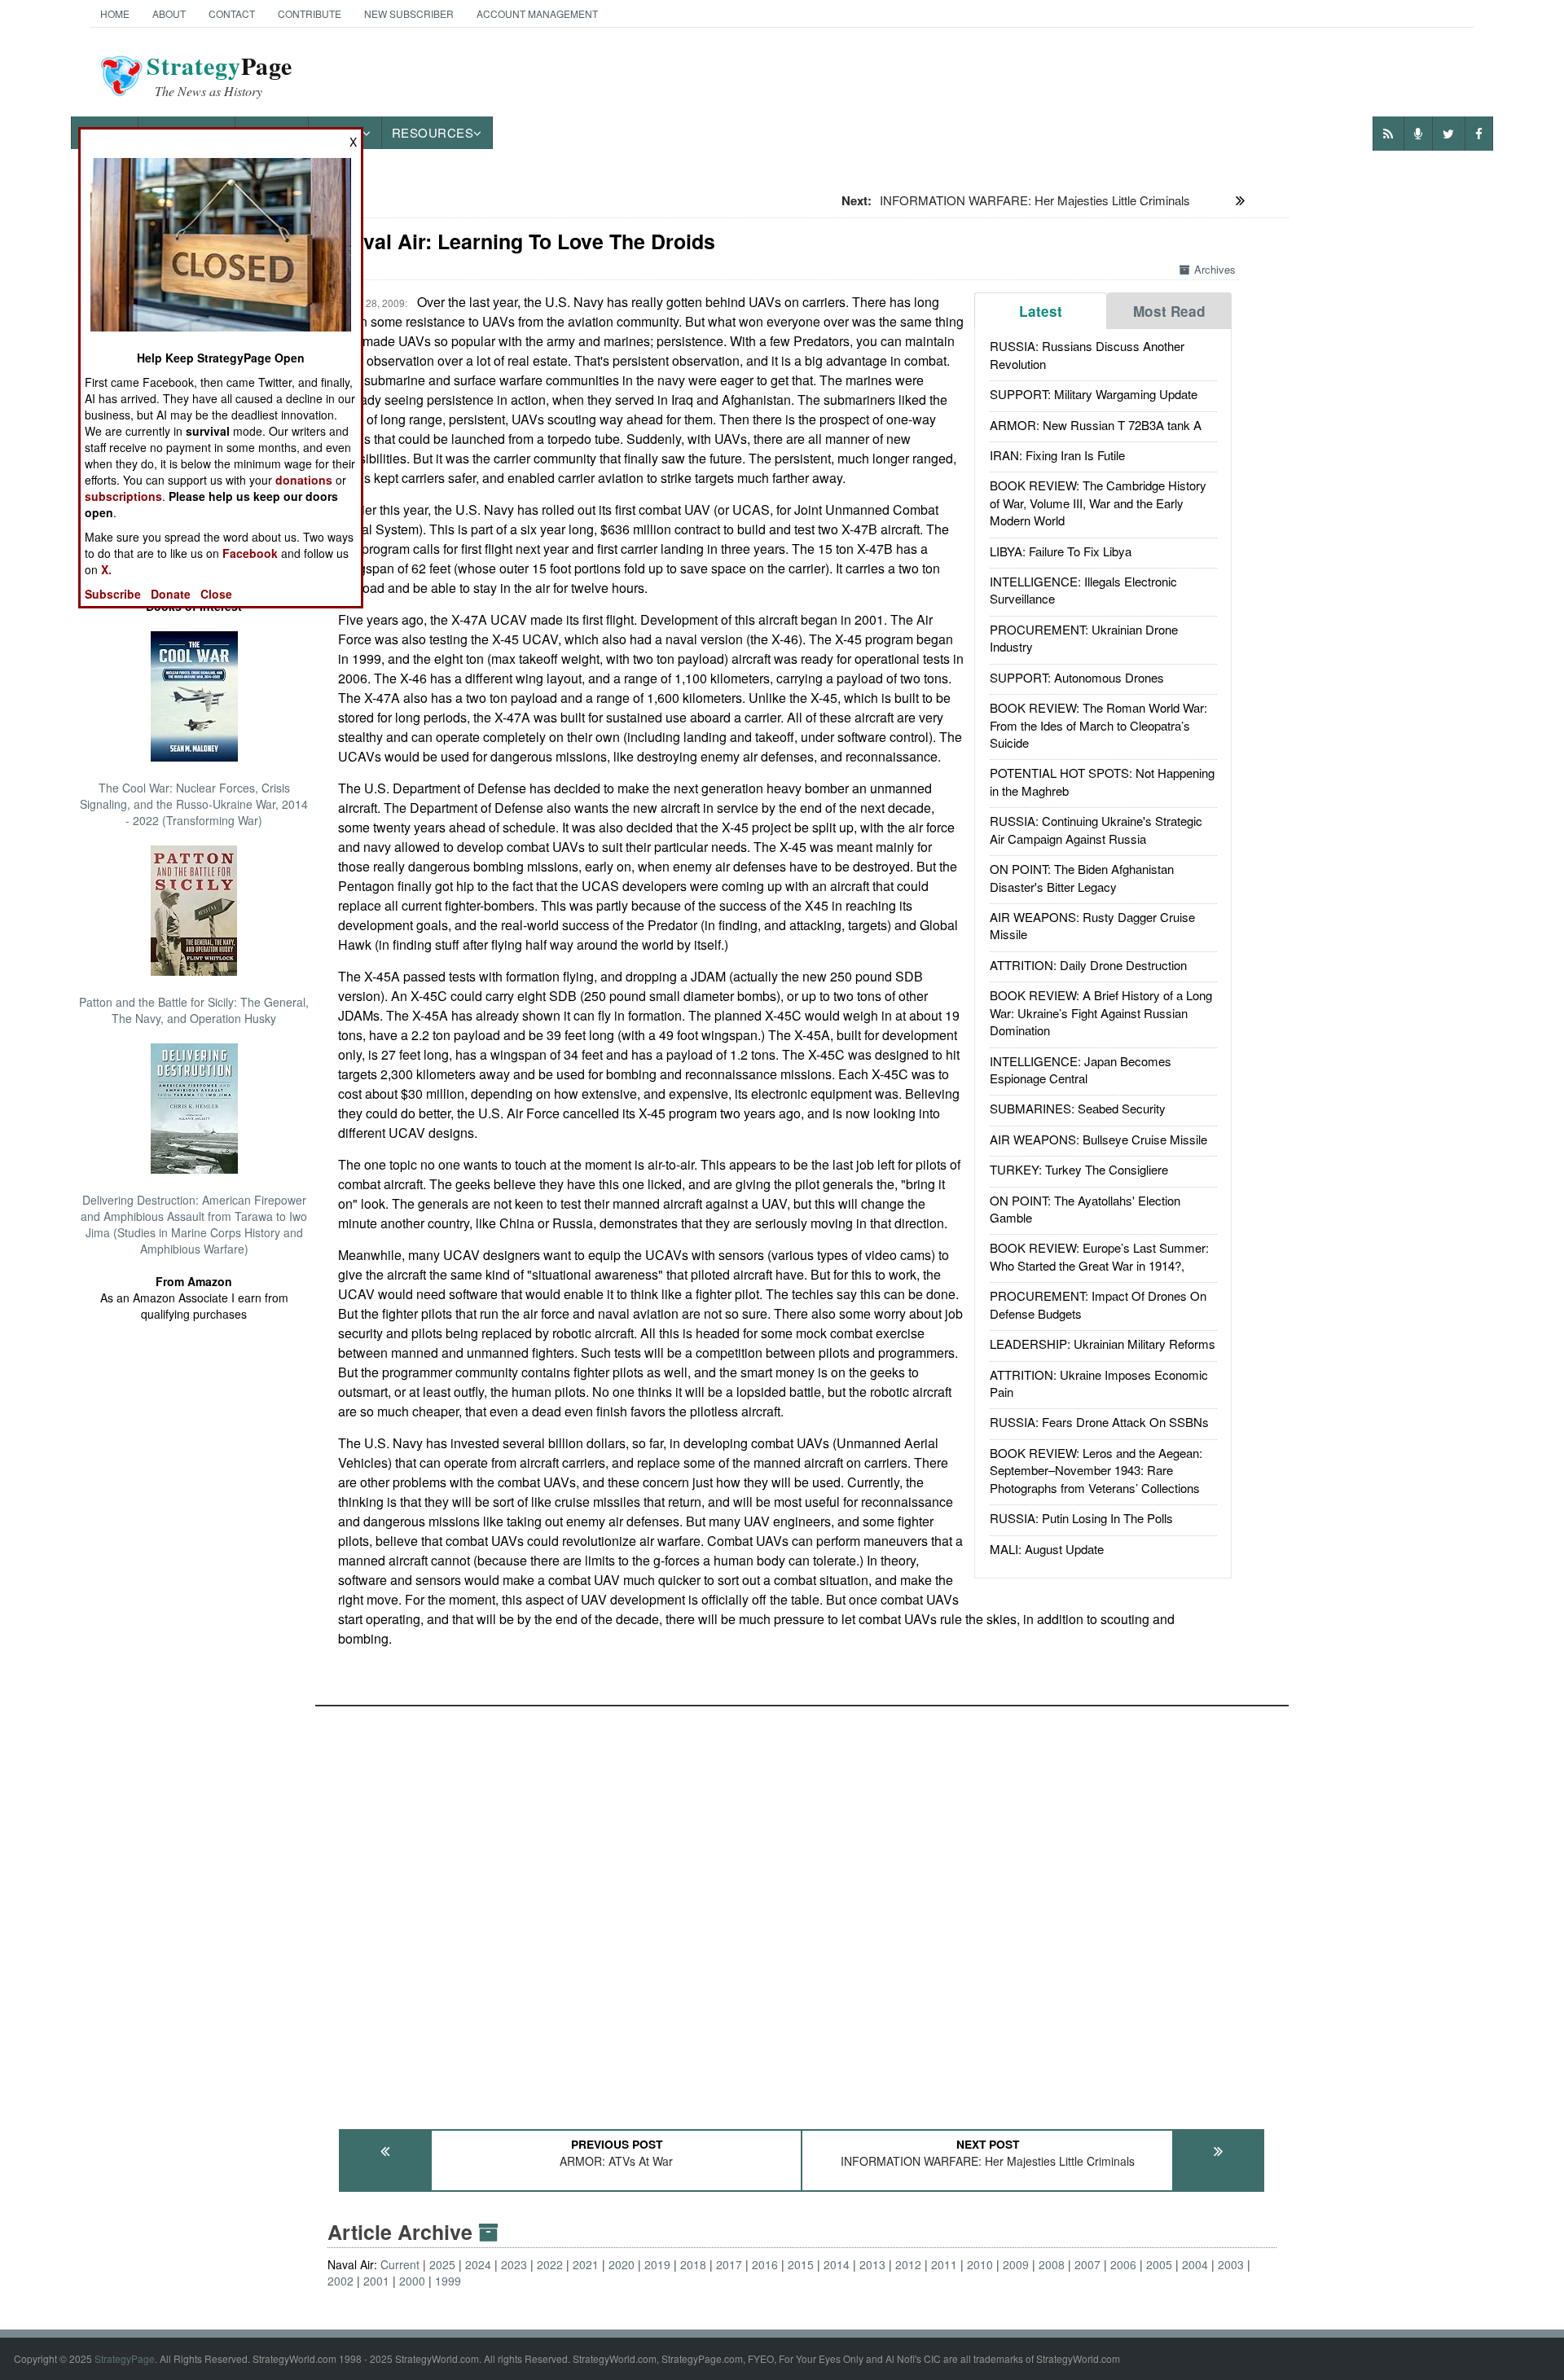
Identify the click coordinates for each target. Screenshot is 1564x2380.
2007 (1087, 2264)
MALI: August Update (1047, 1549)
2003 (1231, 2264)
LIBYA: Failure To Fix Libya (1061, 551)
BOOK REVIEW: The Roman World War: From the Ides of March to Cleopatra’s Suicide (1098, 725)
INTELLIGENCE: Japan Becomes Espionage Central (1081, 1069)
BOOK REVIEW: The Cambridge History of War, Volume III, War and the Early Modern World (1098, 503)
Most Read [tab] (1169, 311)
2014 (837, 2264)
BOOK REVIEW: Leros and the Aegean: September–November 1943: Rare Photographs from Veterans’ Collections (1096, 1470)
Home (115, 13)
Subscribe (113, 594)
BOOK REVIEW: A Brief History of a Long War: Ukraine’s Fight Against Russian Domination (1101, 1012)
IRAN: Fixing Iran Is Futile (1057, 455)
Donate (171, 594)
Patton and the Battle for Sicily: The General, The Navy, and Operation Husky (194, 1010)
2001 (376, 2281)
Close (216, 594)
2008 (1052, 2264)
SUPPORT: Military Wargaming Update (1094, 394)
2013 (872, 2264)
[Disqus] (802, 1910)
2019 (657, 2264)
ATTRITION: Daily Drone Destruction (1088, 965)
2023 (514, 2264)
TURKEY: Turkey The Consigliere (1079, 1169)
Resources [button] (433, 132)
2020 (622, 2264)
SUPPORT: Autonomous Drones (1077, 677)
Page (220, 76)
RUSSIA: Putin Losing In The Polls (1081, 1518)
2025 (442, 2264)
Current (400, 2264)
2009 (1016, 2264)
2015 (801, 2264)
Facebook (250, 553)
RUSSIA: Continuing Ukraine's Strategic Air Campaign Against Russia (1096, 829)
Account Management (537, 13)
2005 (1159, 2264)
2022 (550, 2264)
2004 (1195, 2264)
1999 (448, 2281)
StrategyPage (125, 2358)
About (169, 13)
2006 (1123, 2264)
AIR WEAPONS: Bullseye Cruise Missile (1098, 1139)
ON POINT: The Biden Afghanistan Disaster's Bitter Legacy (1082, 877)
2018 (693, 2264)
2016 (765, 2264)
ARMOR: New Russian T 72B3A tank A (1096, 425)
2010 (980, 2264)
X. (106, 569)
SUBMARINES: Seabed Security (1078, 1108)
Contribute (310, 13)
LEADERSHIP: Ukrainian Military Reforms (1103, 1344)
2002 (340, 2281)
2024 (478, 2264)
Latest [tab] (1041, 311)
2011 (944, 2264)
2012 (908, 2264)
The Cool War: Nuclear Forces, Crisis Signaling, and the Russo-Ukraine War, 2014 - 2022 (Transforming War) (194, 804)
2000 (412, 2281)
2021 (586, 2264)
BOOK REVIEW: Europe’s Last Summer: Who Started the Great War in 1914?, (1099, 1256)
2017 (729, 2264)
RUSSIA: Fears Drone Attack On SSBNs (1099, 1422)
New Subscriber (409, 13)
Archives (1215, 269)
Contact (232, 13)
